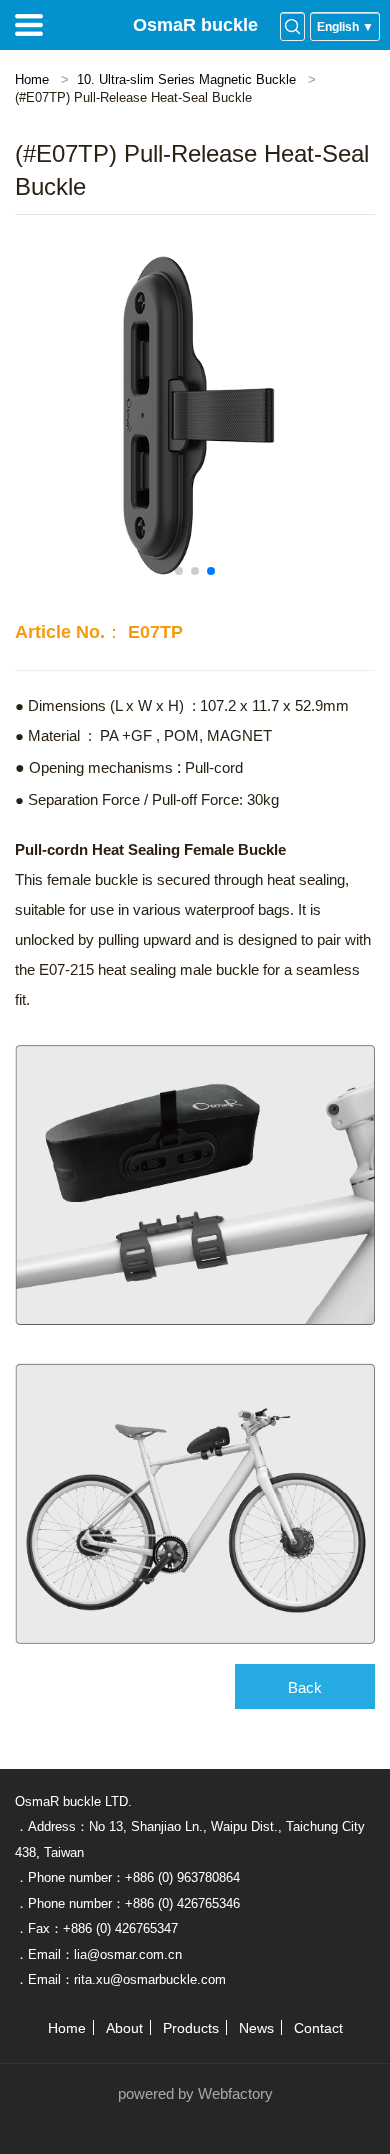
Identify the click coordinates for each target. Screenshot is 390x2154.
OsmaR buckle (195, 25)
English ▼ (345, 27)
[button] (179, 571)
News (256, 2028)
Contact (318, 2028)
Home (32, 79)
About (124, 2028)
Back (305, 1687)
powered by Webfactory (195, 2093)
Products (191, 2028)
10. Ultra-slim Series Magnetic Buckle (186, 79)
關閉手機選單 (29, 25)
